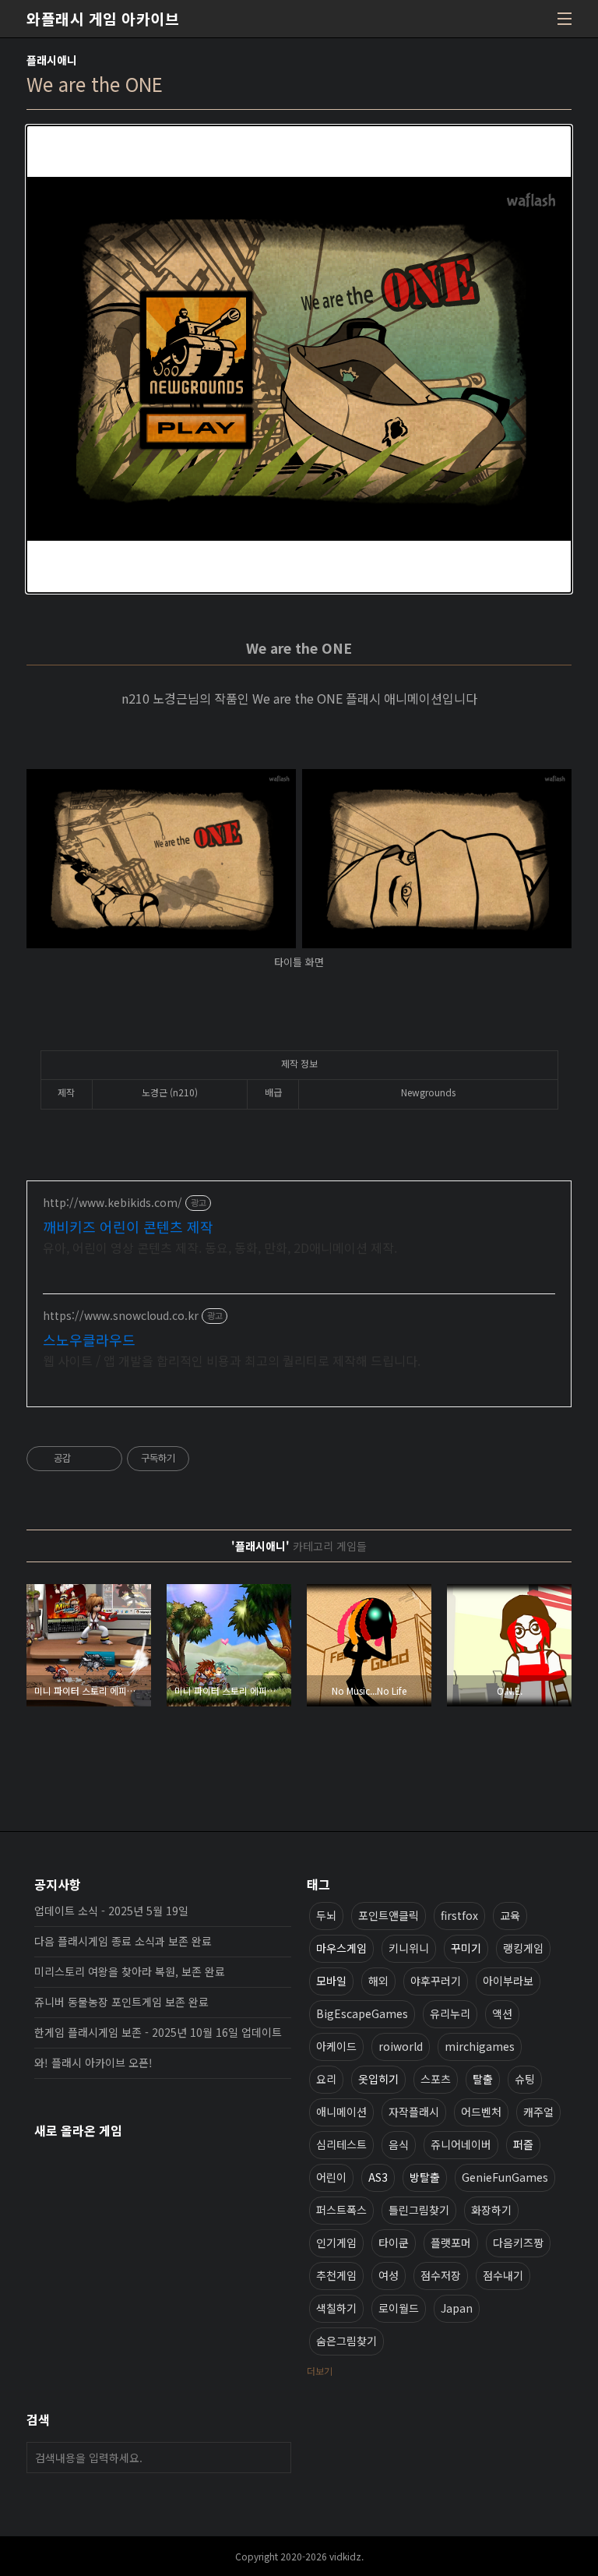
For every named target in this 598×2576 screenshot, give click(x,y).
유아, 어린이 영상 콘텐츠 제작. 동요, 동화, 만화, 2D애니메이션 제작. (220, 1247)
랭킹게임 (523, 1948)
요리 (326, 2079)
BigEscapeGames (362, 2013)
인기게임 (336, 2243)
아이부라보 (508, 1981)
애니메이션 (341, 2112)
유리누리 (450, 2013)
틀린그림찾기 (419, 2210)
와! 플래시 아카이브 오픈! (93, 2063)
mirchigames (480, 2046)
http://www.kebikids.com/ (113, 1203)
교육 (510, 1915)
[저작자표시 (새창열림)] (196, 1459)
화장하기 (491, 2210)
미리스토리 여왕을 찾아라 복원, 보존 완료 (130, 1971)
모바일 (331, 1981)
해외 (378, 1981)
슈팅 (525, 2079)
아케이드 (336, 2046)
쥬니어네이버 (461, 2144)
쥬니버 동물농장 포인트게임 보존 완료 (121, 2002)
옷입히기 (378, 2079)
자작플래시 (414, 2112)
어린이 (331, 2177)
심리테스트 (341, 2144)
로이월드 (399, 2308)
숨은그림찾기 (346, 2341)
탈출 (483, 2079)
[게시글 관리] (105, 1459)
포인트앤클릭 (389, 1915)
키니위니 (409, 1948)
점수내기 (503, 2275)
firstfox (459, 1915)
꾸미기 (466, 1948)
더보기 (320, 2371)
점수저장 (441, 2275)
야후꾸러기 (436, 1981)
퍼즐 (523, 2144)
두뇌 (326, 1915)
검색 (276, 2458)
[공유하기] (85, 1459)
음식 (399, 2144)
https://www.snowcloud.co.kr (121, 1316)
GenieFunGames (505, 2177)
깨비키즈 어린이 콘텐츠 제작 (128, 1226)
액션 (502, 2013)
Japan (457, 2308)
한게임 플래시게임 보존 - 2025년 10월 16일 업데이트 (158, 2032)
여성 (389, 2275)
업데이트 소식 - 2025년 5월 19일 (111, 1911)
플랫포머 (451, 2243)
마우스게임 (341, 1948)
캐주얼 (538, 2112)
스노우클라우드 (89, 1339)
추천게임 (336, 2275)
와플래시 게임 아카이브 (103, 19)
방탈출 (425, 2177)
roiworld (401, 2046)
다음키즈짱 (518, 2243)
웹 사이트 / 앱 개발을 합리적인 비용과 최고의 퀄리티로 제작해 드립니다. (232, 1360)
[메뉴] (565, 19)
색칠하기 (336, 2308)
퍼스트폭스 (341, 2210)
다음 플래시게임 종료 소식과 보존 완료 (123, 1941)
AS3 (378, 2177)
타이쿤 (394, 2243)
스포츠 (436, 2079)
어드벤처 (481, 2112)
